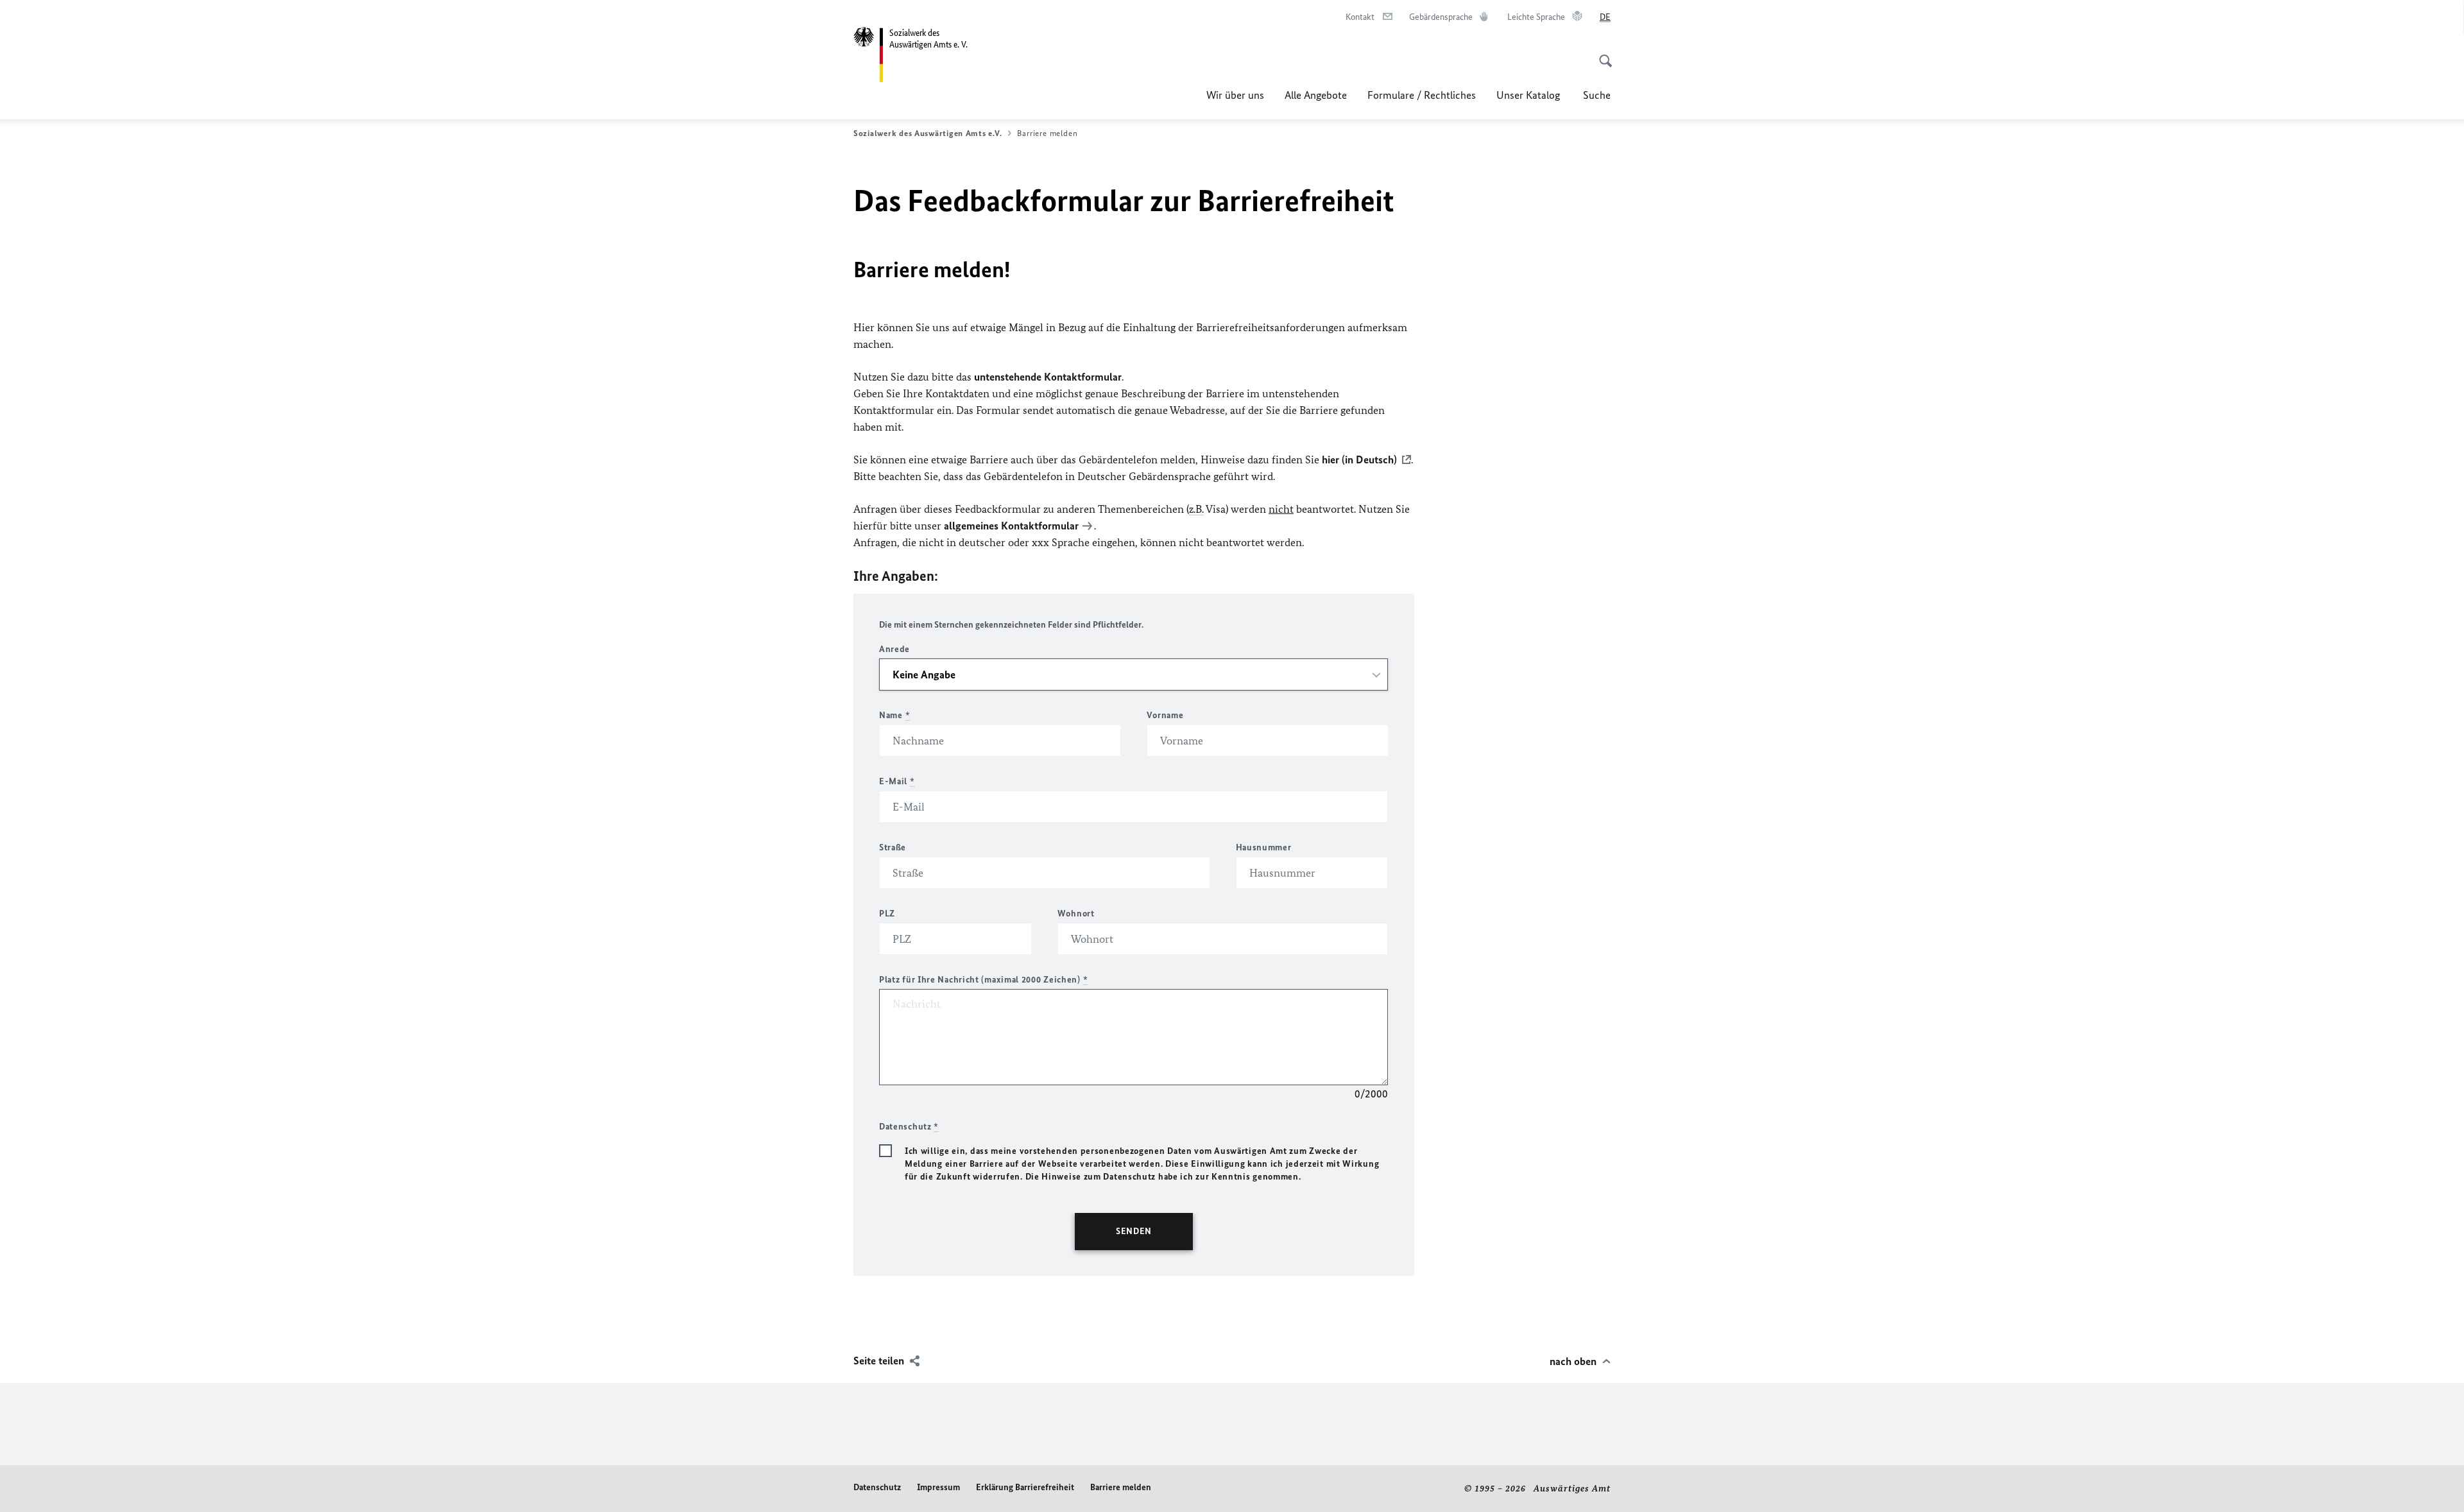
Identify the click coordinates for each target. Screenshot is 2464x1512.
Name (894, 715)
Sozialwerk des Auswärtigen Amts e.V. (928, 133)
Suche (1597, 95)
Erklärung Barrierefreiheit (1025, 1487)
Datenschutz (877, 1487)
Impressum (938, 1487)
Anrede (894, 649)
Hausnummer (1264, 847)
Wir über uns (1235, 95)
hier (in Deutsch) (1359, 460)
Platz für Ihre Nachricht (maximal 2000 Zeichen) (983, 980)
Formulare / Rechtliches (1422, 95)
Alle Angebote (1316, 95)
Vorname (1165, 715)
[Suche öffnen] (1602, 54)
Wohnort (1076, 914)
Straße (893, 847)
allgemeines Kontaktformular (1011, 526)
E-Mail (897, 781)
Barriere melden (1121, 1487)
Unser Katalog (1529, 95)
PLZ (887, 914)
